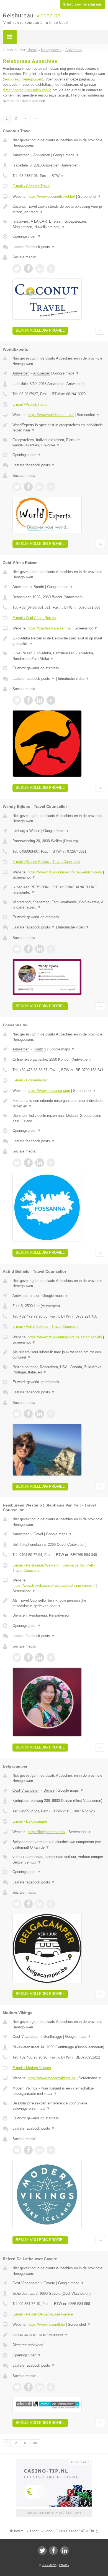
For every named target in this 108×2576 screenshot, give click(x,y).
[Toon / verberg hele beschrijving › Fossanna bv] (59, 1103)
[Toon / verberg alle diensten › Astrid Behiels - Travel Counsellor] (59, 1370)
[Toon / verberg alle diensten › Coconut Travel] (59, 224)
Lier (36, 1296)
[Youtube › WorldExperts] (51, 487)
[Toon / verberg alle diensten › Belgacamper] (59, 1860)
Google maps (66, 155)
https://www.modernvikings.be (52, 2078)
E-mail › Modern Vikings (32, 2068)
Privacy (64, 2565)
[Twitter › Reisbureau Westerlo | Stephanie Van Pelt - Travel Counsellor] (17, 1658)
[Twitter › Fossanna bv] (17, 1163)
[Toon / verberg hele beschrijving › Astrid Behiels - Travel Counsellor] (59, 1355)
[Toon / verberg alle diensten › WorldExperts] (59, 443)
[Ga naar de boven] (100, 331)
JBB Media (49, 2565)
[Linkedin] (65, 2551)
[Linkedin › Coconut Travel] (40, 269)
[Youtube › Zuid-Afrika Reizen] (51, 700)
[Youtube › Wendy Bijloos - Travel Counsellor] (51, 949)
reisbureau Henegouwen (23, 79)
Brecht (39, 587)
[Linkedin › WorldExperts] (40, 487)
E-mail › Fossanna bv (30, 1080)
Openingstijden (27, 236)
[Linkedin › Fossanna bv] (40, 1163)
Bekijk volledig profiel (40, 330)
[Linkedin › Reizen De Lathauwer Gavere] (40, 2387)
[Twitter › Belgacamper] (17, 1904)
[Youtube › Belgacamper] (51, 1904)
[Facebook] (53, 2551)
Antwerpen (21, 155)
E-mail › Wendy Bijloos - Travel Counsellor (46, 862)
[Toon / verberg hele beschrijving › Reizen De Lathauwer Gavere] (59, 2335)
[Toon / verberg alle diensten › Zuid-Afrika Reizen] (59, 656)
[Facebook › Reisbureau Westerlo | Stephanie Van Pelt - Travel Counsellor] (28, 1658)
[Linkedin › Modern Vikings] (40, 2150)
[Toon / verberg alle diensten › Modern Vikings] (59, 2106)
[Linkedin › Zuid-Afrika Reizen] (40, 700)
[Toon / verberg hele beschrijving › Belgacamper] (59, 1845)
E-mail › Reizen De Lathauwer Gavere (43, 2314)
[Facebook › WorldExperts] (28, 487)
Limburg (19, 831)
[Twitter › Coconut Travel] (17, 269)
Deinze (49, 1790)
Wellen (35, 831)
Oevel (38, 1534)
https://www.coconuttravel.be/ (51, 197)
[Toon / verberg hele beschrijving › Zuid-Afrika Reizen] (59, 641)
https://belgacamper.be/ (47, 1832)
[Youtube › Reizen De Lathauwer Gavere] (51, 2387)
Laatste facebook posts (34, 247)
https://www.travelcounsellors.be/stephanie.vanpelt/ (54, 1585)
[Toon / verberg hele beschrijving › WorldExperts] (59, 428)
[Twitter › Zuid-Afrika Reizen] (17, 700)
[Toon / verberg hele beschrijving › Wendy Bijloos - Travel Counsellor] (59, 890)
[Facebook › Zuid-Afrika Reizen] (28, 700)
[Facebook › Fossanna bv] (28, 1163)
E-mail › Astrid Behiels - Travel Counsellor (46, 1327)
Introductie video (74, 679)
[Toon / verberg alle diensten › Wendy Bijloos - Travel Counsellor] (59, 905)
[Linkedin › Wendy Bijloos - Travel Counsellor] (40, 949)
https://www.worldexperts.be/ (51, 415)
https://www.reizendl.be (46, 2324)
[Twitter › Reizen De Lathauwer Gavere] (17, 2387)
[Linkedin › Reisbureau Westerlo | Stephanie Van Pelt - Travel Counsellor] (40, 1658)
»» (35, 118)
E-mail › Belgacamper (30, 1821)
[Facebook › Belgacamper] (28, 1904)
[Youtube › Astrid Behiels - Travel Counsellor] (51, 1414)
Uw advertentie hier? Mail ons (54, 2513)
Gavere (49, 2283)
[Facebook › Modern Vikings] (28, 2150)
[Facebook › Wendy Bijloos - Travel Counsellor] (28, 949)
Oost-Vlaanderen (26, 1790)
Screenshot (90, 197)
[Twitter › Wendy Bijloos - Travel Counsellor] (17, 949)
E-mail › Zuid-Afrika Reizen (34, 618)
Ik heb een (83, 4)
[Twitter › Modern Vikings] (17, 2150)
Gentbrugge (53, 2037)
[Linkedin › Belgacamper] (40, 1904)
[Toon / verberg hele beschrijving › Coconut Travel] (59, 209)
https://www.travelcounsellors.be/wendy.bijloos (65, 872)
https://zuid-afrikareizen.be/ (50, 628)
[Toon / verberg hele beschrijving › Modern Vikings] (59, 2091)
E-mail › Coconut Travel (31, 186)
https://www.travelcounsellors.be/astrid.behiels (65, 1337)
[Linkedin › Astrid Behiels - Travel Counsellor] (40, 1414)
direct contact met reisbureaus (27, 90)
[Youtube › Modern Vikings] (51, 2150)
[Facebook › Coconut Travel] (28, 269)
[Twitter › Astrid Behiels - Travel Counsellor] (17, 1414)
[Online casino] (54, 2461)
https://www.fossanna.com (49, 1091)
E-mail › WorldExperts (30, 404)
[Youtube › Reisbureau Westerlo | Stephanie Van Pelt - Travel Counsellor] (51, 1658)
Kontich (40, 1049)
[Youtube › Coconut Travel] (51, 269)
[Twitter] (42, 2551)
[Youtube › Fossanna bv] (51, 1163)
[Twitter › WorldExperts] (17, 487)
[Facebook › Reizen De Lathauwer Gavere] (28, 2387)
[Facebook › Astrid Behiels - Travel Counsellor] (28, 1414)
